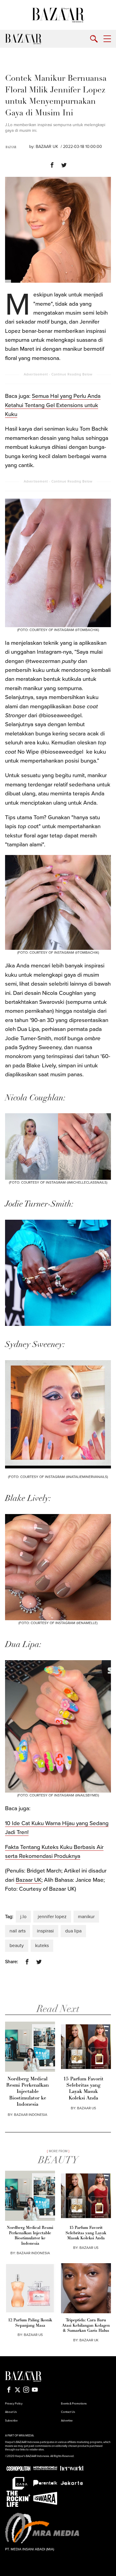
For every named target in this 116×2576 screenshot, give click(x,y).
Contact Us (68, 2412)
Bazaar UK (29, 1880)
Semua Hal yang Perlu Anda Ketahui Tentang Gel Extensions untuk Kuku (53, 405)
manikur (86, 1917)
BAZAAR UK (47, 147)
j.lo (23, 1917)
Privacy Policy (14, 2404)
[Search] (94, 39)
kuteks (42, 1946)
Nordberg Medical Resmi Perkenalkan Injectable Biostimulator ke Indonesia (28, 2092)
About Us (11, 2412)
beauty (17, 1946)
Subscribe (11, 2421)
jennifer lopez (52, 1917)
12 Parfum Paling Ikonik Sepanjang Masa (30, 2323)
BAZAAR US (87, 2108)
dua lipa (73, 1931)
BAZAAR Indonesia (31, 2115)
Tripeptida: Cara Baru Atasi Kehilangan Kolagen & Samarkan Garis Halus (86, 2326)
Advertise (67, 2421)
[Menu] (107, 39)
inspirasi (45, 1931)
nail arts (18, 1931)
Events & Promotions (74, 2404)
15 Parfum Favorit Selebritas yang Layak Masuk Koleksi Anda (83, 2089)
